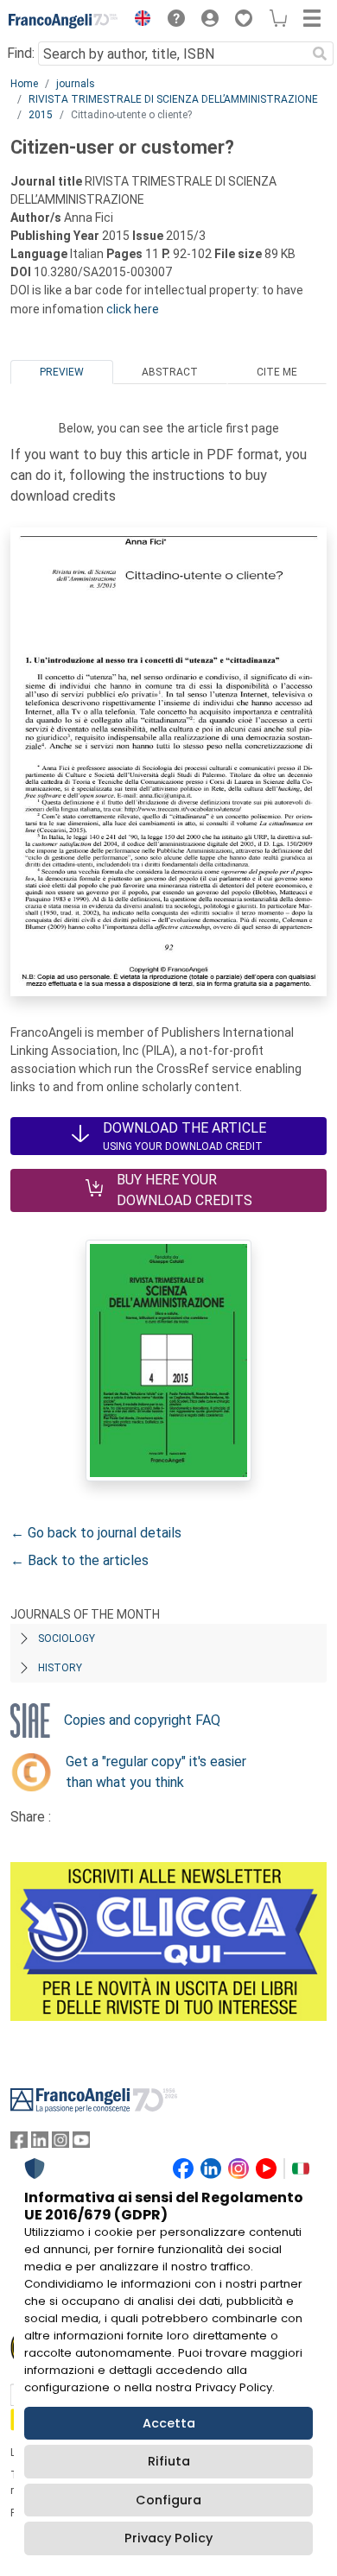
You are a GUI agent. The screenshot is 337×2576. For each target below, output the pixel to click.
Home (24, 84)
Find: (21, 53)
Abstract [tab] (170, 372)
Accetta (169, 2423)
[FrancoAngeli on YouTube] (81, 2144)
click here (133, 309)
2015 (41, 115)
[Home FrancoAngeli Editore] (64, 21)
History (60, 1668)
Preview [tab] (62, 372)
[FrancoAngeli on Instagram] (60, 2144)
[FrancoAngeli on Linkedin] (40, 2144)
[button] (138, 21)
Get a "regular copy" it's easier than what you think (156, 1772)
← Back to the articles (79, 1560)
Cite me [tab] (277, 372)
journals (76, 84)
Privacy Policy (168, 2538)
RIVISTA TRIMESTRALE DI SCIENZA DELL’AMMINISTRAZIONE (173, 99)
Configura (168, 2500)
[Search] (320, 54)
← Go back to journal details (96, 1533)
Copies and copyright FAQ (142, 1720)
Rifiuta (169, 2461)
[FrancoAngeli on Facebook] (19, 2144)
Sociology (67, 1638)
